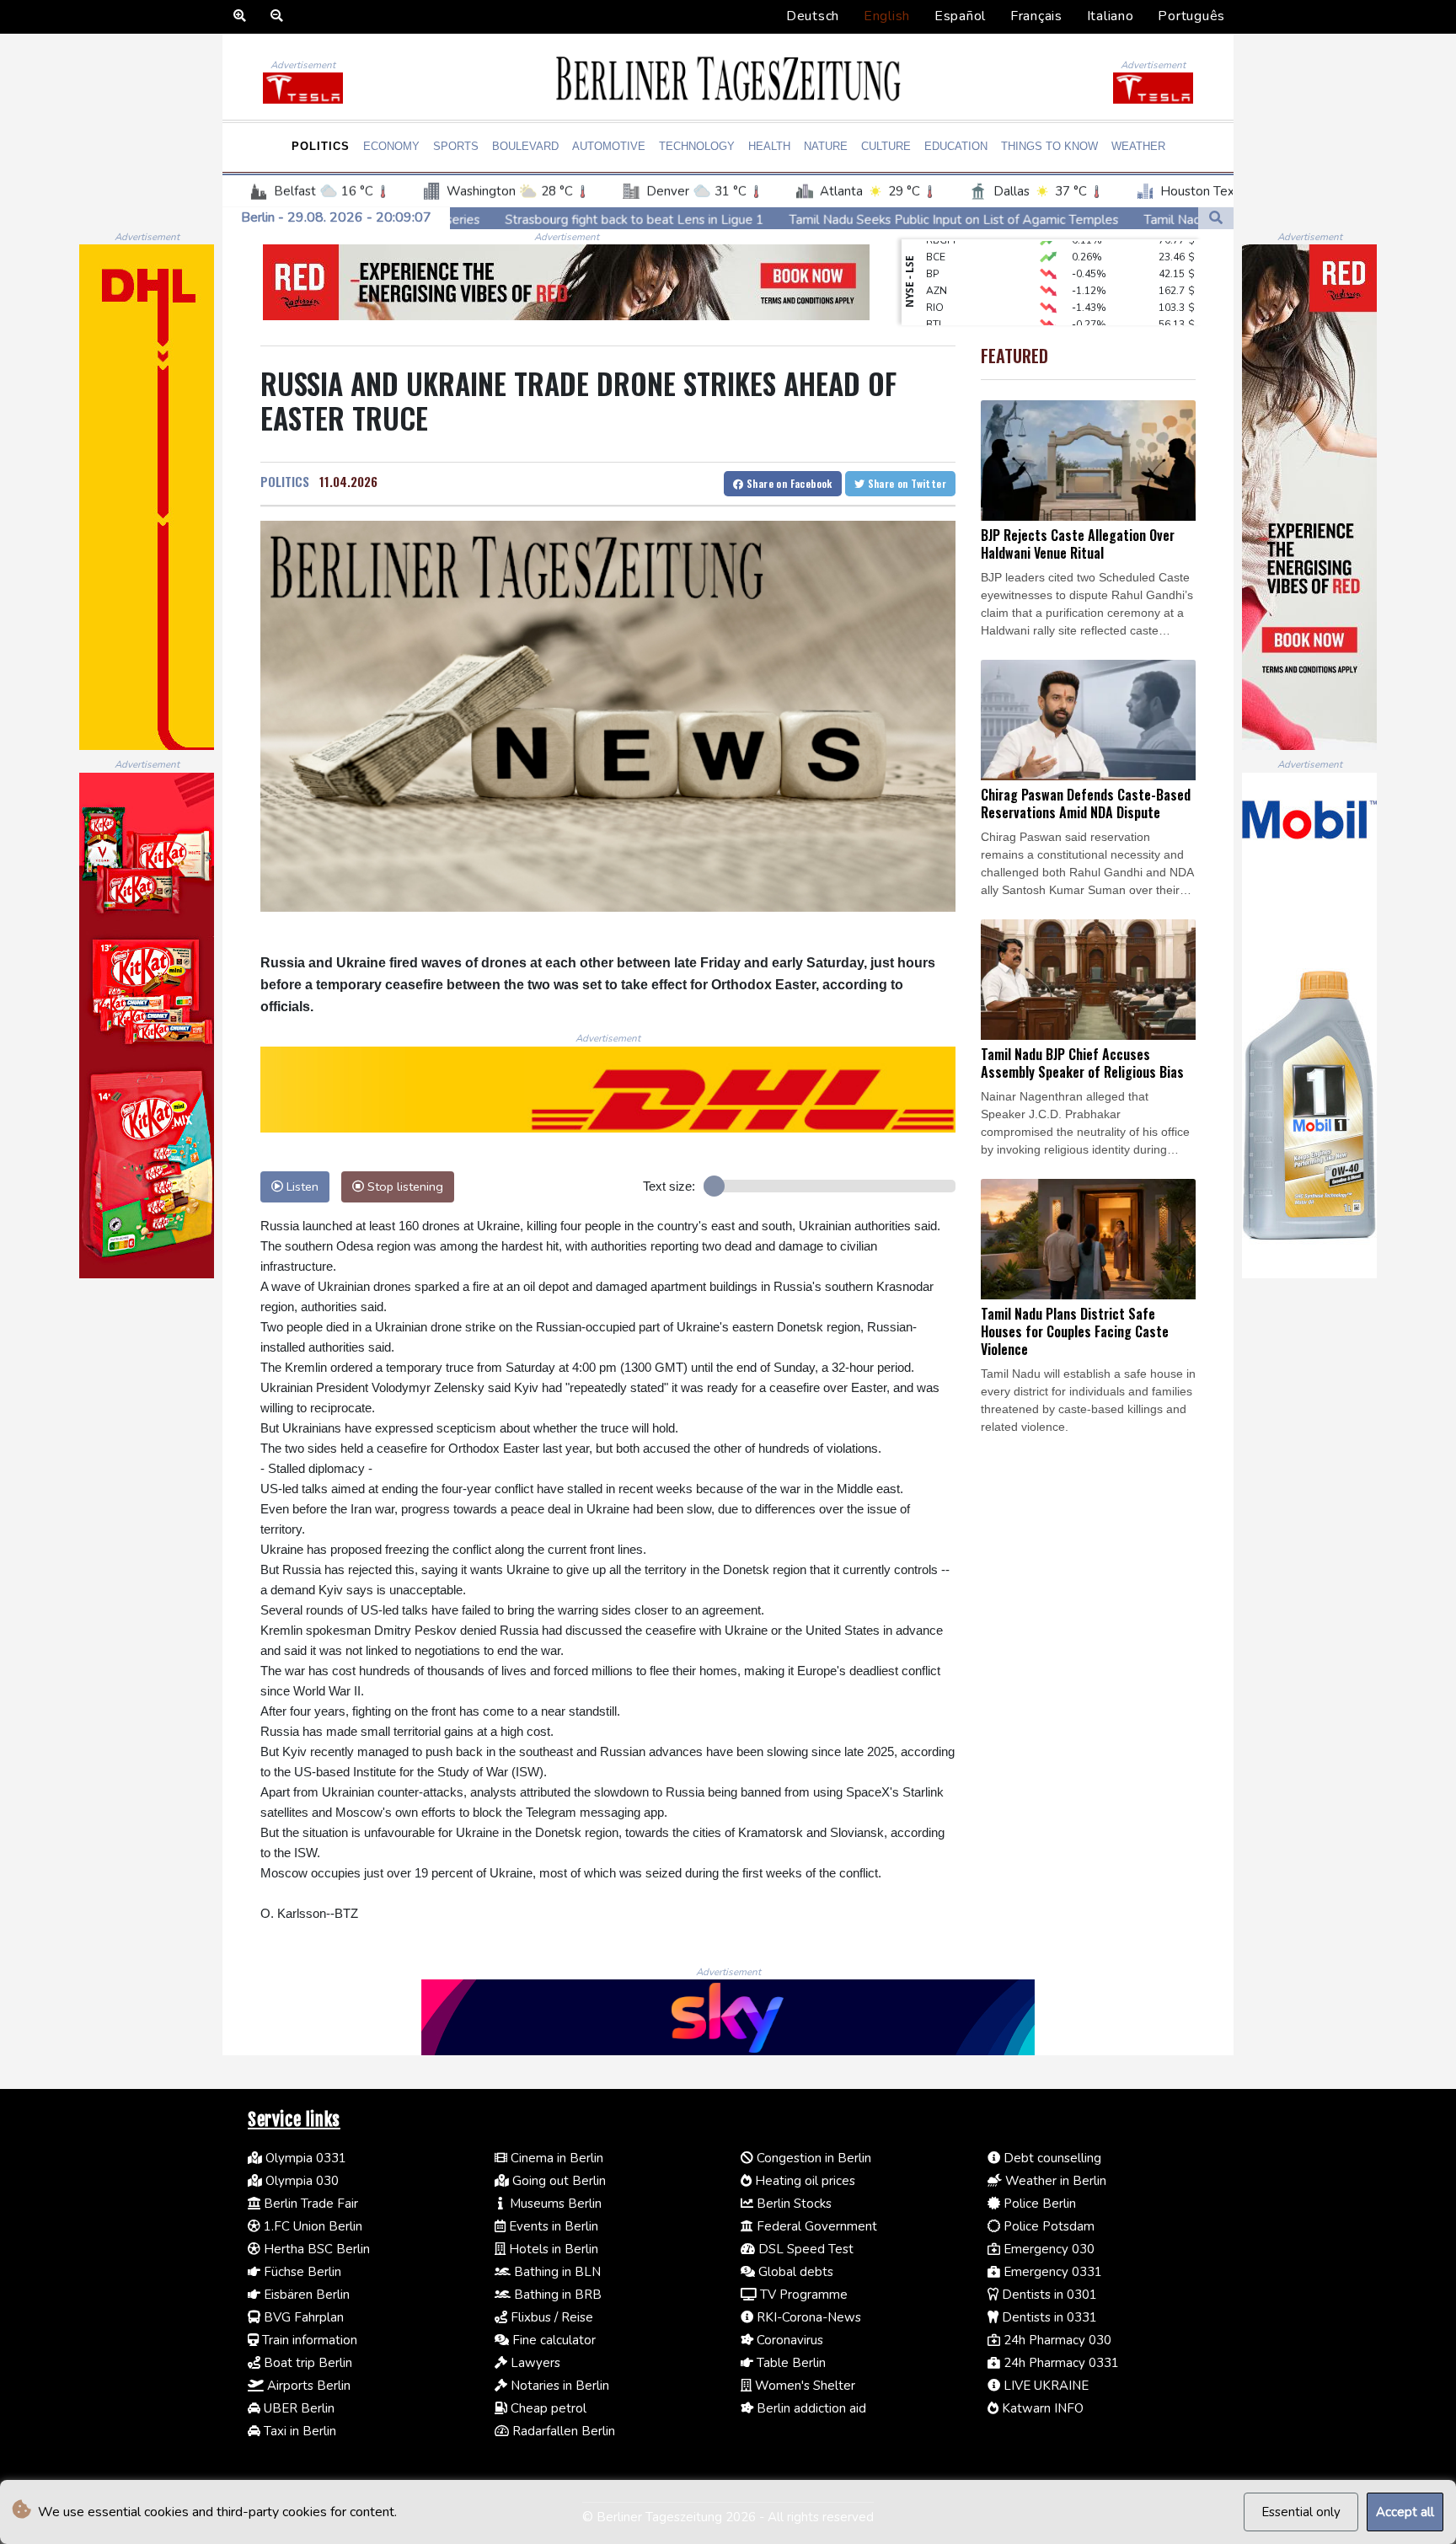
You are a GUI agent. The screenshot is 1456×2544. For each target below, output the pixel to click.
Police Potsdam (1047, 2226)
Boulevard (525, 146)
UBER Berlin (297, 2408)
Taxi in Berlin (298, 2431)
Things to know (1049, 146)
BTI (934, 289)
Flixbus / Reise (550, 2317)
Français (1036, 16)
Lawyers (534, 2363)
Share (788, 483)
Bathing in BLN (556, 2272)
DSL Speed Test (804, 2249)
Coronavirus (788, 2340)
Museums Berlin (554, 2204)
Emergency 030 (1047, 2249)
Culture (886, 146)
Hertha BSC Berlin (315, 2249)
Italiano (1111, 16)
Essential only (1301, 2512)
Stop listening (404, 1186)
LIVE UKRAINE (1044, 2386)
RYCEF (941, 323)
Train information (308, 2340)
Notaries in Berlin (558, 2386)
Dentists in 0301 (1048, 2295)
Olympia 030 (300, 2181)
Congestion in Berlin (812, 2158)
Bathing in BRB (556, 2295)
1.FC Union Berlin (311, 2226)
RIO (935, 272)
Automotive (609, 146)
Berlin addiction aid (810, 2408)
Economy (391, 146)
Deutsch (813, 16)
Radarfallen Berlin (562, 2431)
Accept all (1405, 2512)
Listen (301, 1186)
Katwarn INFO (1041, 2408)
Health (769, 146)
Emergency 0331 (1051, 2272)
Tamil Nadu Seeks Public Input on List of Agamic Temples (715, 219)
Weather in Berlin (1054, 2181)
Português (1191, 16)
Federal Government (815, 2226)
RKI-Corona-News (807, 2317)
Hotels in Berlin (552, 2249)
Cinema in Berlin (555, 2158)
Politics (321, 146)
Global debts (794, 2272)
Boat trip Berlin (306, 2363)
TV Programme (802, 2295)
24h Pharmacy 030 (1056, 2340)
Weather (1138, 146)
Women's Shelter (803, 2386)
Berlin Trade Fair (309, 2204)
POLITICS (285, 481)
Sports (456, 146)
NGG (937, 306)
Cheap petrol (547, 2408)
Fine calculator (552, 2340)
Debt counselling (1051, 2158)
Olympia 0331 (304, 2158)
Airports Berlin (307, 2386)
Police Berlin (1038, 2204)
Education (956, 146)
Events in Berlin (552, 2226)
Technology (697, 146)
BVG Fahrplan (302, 2317)
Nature (826, 146)
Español (960, 16)
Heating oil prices (803, 2181)
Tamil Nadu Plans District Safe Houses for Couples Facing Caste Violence (1115, 220)
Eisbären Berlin (305, 2295)
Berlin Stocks (792, 2204)
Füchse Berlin (301, 2272)
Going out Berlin (557, 2181)
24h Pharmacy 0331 (1060, 2363)
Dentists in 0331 (1048, 2317)
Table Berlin (790, 2363)
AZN (937, 255)
